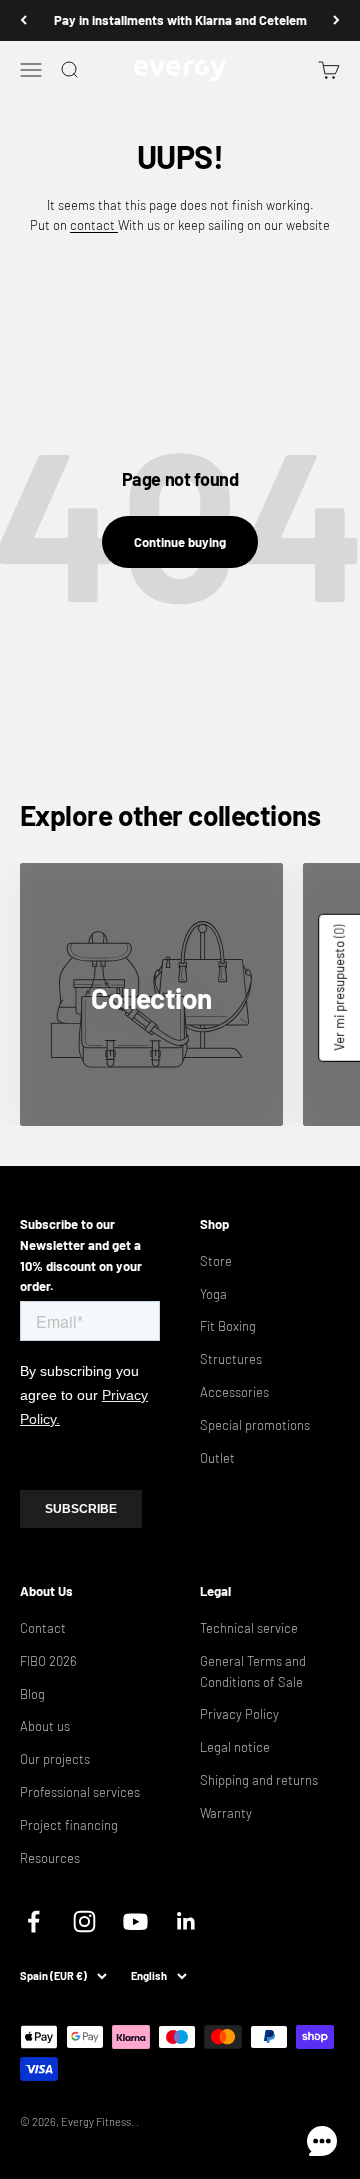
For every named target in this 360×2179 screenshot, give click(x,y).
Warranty (226, 1813)
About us (45, 1726)
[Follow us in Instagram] (84, 1921)
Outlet (217, 1458)
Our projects (55, 1759)
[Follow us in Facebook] (33, 1921)
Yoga (213, 1294)
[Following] (336, 20)
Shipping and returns (259, 1780)
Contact (43, 1628)
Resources (50, 1858)
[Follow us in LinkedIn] (186, 1921)
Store (216, 1261)
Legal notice (235, 1747)
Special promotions (255, 1425)
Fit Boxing (228, 1326)
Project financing (69, 1825)
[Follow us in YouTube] (135, 1921)
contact (94, 225)
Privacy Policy (239, 1714)
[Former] (23, 20)
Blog (32, 1694)
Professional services (80, 1792)
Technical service (249, 1628)
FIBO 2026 (48, 1661)
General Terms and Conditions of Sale (253, 1671)
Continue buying (180, 542)
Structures (231, 1359)
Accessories (234, 1392)
